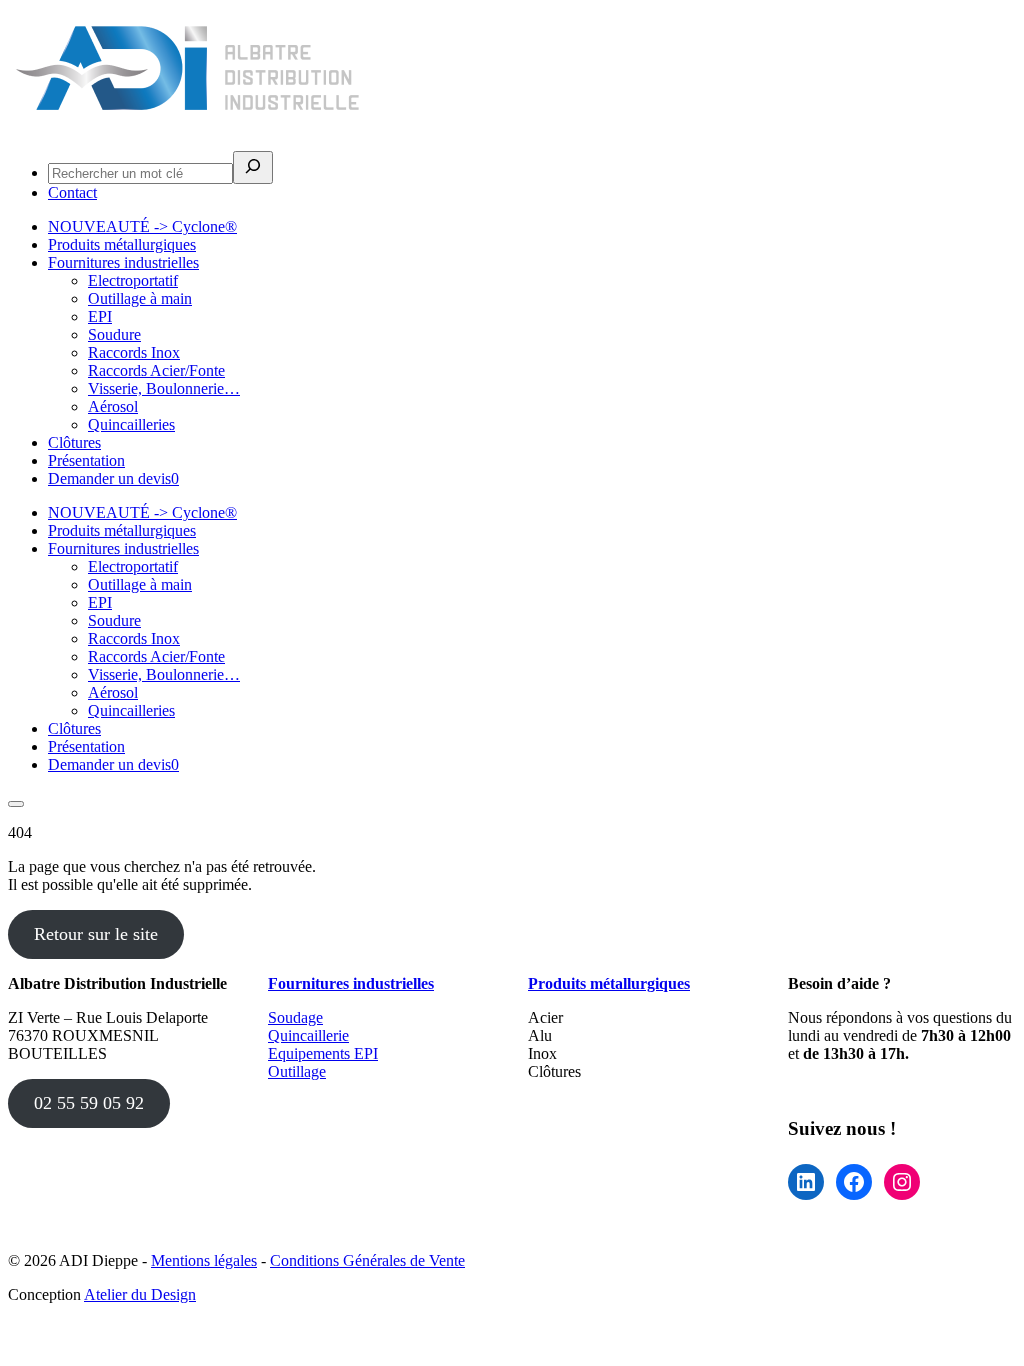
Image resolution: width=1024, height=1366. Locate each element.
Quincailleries (131, 424)
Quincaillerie (308, 1035)
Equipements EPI (323, 1053)
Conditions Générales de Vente (367, 1260)
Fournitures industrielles (123, 262)
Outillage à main (140, 298)
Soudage (295, 1017)
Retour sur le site (96, 934)
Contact (72, 192)
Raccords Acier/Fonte (156, 370)
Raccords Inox (134, 352)
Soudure (114, 334)
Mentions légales (204, 1260)
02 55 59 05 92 (89, 1103)
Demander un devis (113, 478)
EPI (100, 316)
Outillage (297, 1071)
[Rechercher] (253, 167)
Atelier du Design (140, 1294)
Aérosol (113, 406)
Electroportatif (133, 280)
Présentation (86, 460)
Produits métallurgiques (122, 244)
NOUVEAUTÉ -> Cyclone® (142, 226)
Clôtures (74, 442)
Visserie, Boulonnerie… (164, 388)
